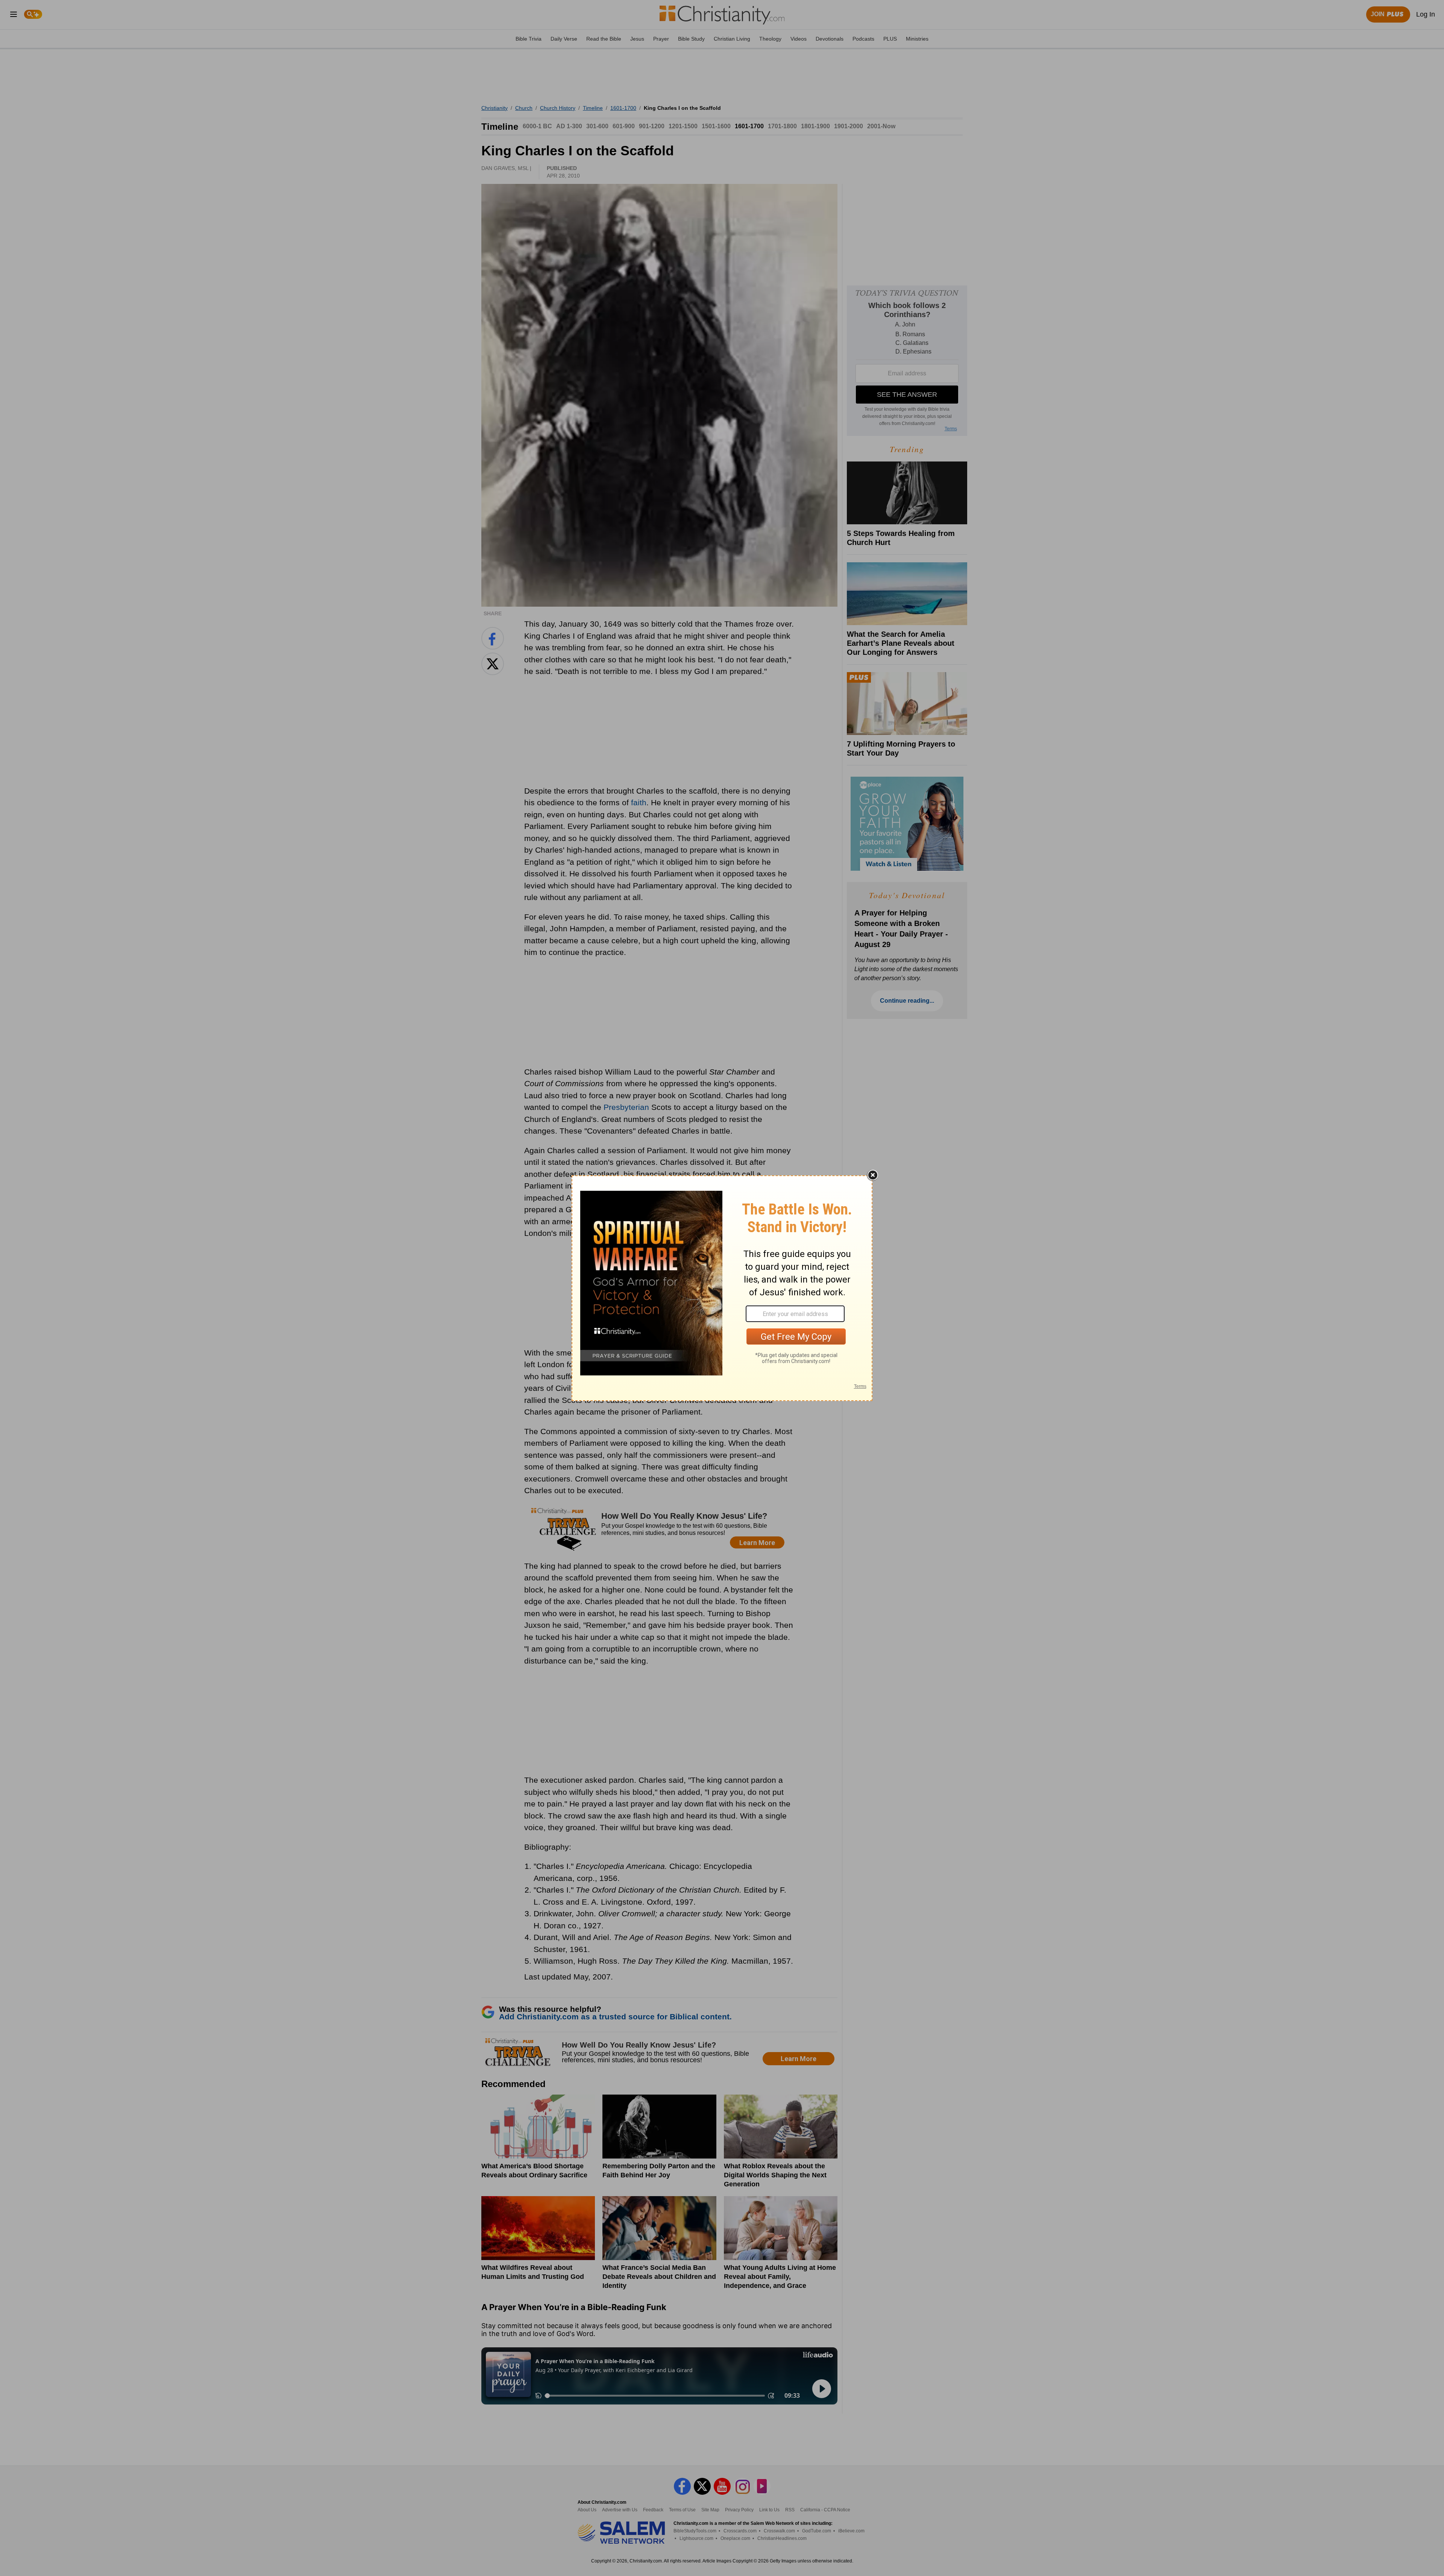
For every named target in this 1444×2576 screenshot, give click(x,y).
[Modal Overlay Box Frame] (722, 1288)
